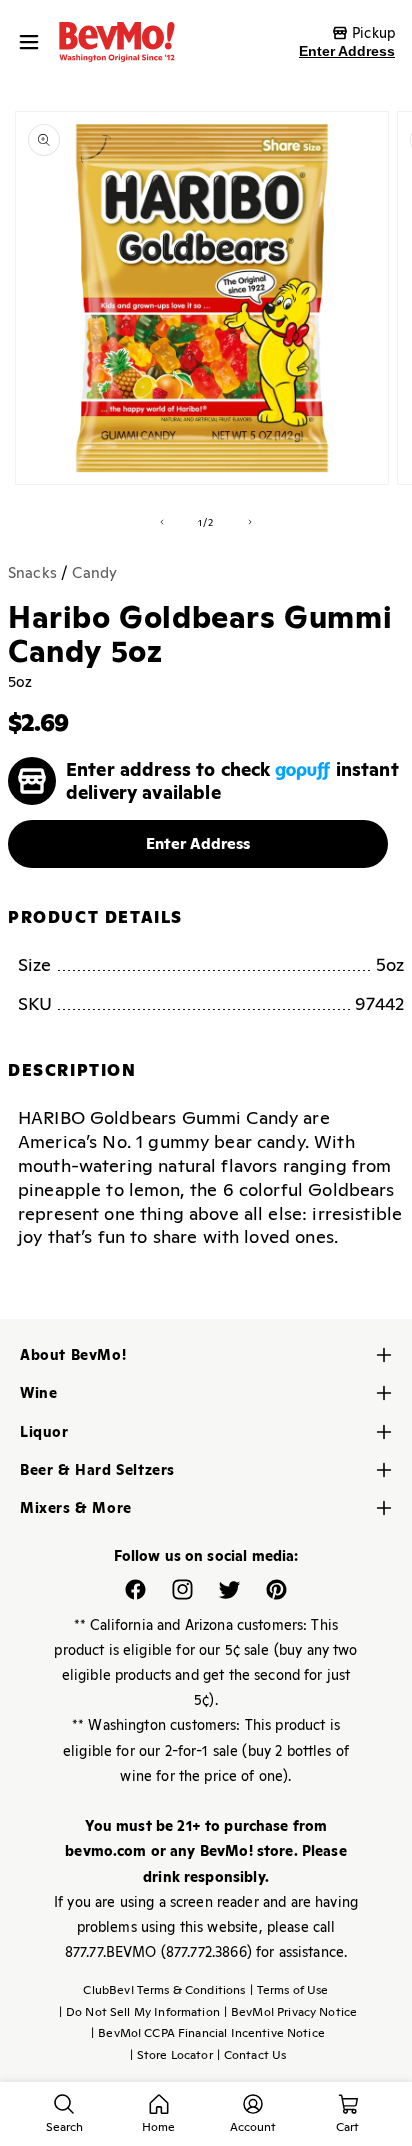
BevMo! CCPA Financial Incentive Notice (208, 2033)
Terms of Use (289, 1990)
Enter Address (347, 51)
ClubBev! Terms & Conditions (164, 1990)
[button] (34, 42)
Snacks (32, 572)
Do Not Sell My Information (139, 2012)
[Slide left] (162, 522)
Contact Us (252, 2055)
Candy (94, 572)
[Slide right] (250, 522)
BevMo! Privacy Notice (290, 2012)
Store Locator (171, 2055)
